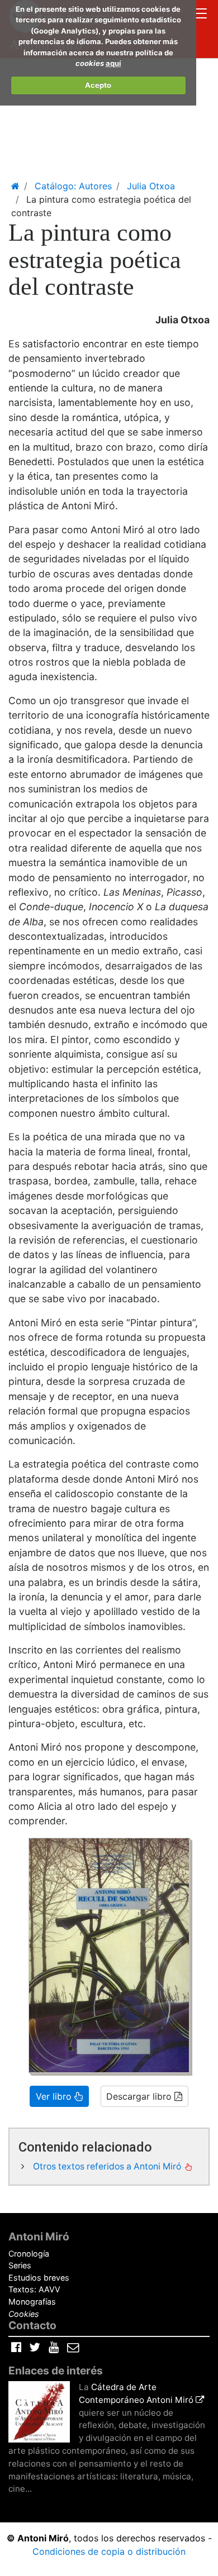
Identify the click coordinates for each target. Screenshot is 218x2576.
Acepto (98, 85)
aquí (113, 63)
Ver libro (55, 2096)
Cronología (29, 2254)
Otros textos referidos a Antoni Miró (108, 2166)
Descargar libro (140, 2096)
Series (20, 2265)
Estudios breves (39, 2278)
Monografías (32, 2302)
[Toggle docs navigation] (200, 15)
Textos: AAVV (34, 2289)
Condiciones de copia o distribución (109, 2551)
